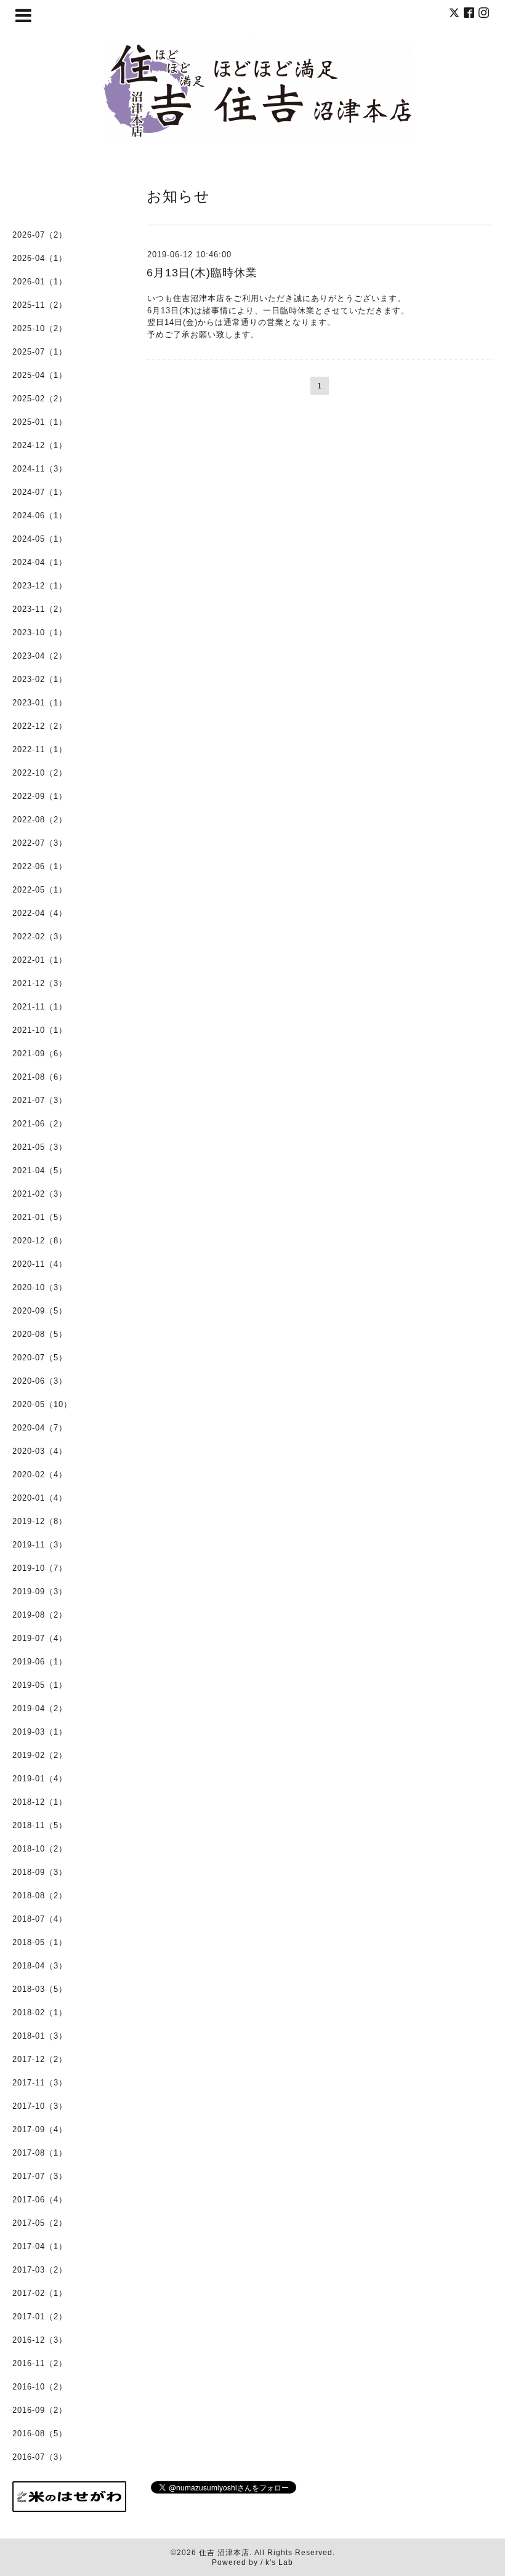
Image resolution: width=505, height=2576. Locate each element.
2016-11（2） (40, 2363)
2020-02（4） (40, 1475)
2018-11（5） (40, 1825)
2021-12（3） (40, 983)
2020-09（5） (40, 1311)
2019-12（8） (40, 1521)
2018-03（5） (40, 1989)
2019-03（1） (40, 1732)
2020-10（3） (40, 1287)
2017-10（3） (40, 2106)
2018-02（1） (40, 2012)
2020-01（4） (40, 1498)
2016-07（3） (40, 2457)
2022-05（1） (40, 890)
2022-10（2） (40, 773)
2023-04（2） (40, 656)
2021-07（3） (40, 1100)
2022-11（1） (40, 749)
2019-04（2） (40, 1708)
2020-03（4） (40, 1451)
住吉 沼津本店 (224, 2553)
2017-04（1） (40, 2246)
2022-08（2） (40, 820)
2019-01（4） (40, 1779)
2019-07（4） (40, 1638)
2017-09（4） (40, 2129)
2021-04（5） (40, 1170)
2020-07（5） (40, 1358)
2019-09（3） (40, 1591)
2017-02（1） (40, 2293)
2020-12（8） (40, 1241)
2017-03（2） (40, 2270)
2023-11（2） (40, 609)
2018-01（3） (40, 2036)
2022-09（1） (40, 796)
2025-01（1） (40, 422)
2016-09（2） (40, 2410)
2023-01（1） (40, 703)
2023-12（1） (40, 586)
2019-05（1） (40, 1685)
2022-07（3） (40, 843)
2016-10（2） (40, 2387)
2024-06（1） (40, 516)
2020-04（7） (40, 1428)
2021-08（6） (40, 1077)
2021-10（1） (40, 1030)
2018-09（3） (40, 1872)
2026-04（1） (40, 258)
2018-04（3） (40, 1966)
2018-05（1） (40, 1942)
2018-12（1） (40, 1802)
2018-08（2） (40, 1896)
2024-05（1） (40, 539)
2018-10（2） (40, 1849)
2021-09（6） (40, 1053)
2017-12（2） (40, 2059)
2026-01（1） (40, 282)
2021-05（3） (40, 1147)
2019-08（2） (40, 1615)
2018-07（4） (40, 1919)
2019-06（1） (40, 1662)
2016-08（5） (40, 2434)
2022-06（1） (40, 866)
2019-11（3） (40, 1545)
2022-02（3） (40, 937)
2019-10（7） (40, 1568)
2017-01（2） (40, 2317)
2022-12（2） (40, 726)
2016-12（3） (40, 2340)
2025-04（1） (40, 375)
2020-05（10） (42, 1404)
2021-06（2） (40, 1124)
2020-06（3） (40, 1381)
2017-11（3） (40, 2083)
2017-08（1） (40, 2153)
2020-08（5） (40, 1334)
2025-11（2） (40, 305)
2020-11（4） (40, 1264)
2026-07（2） (40, 235)
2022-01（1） (40, 960)
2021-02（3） (40, 1194)
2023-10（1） (40, 632)
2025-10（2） (40, 328)
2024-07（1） (40, 492)
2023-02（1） (40, 679)
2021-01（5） (40, 1217)
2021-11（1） (40, 1007)
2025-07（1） (40, 352)
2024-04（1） (40, 562)
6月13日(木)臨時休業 (202, 273)
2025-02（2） (40, 399)
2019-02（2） (40, 1755)
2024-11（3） (40, 469)
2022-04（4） (40, 913)
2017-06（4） (40, 2200)
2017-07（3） (40, 2176)
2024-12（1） (40, 445)
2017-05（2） (40, 2223)
